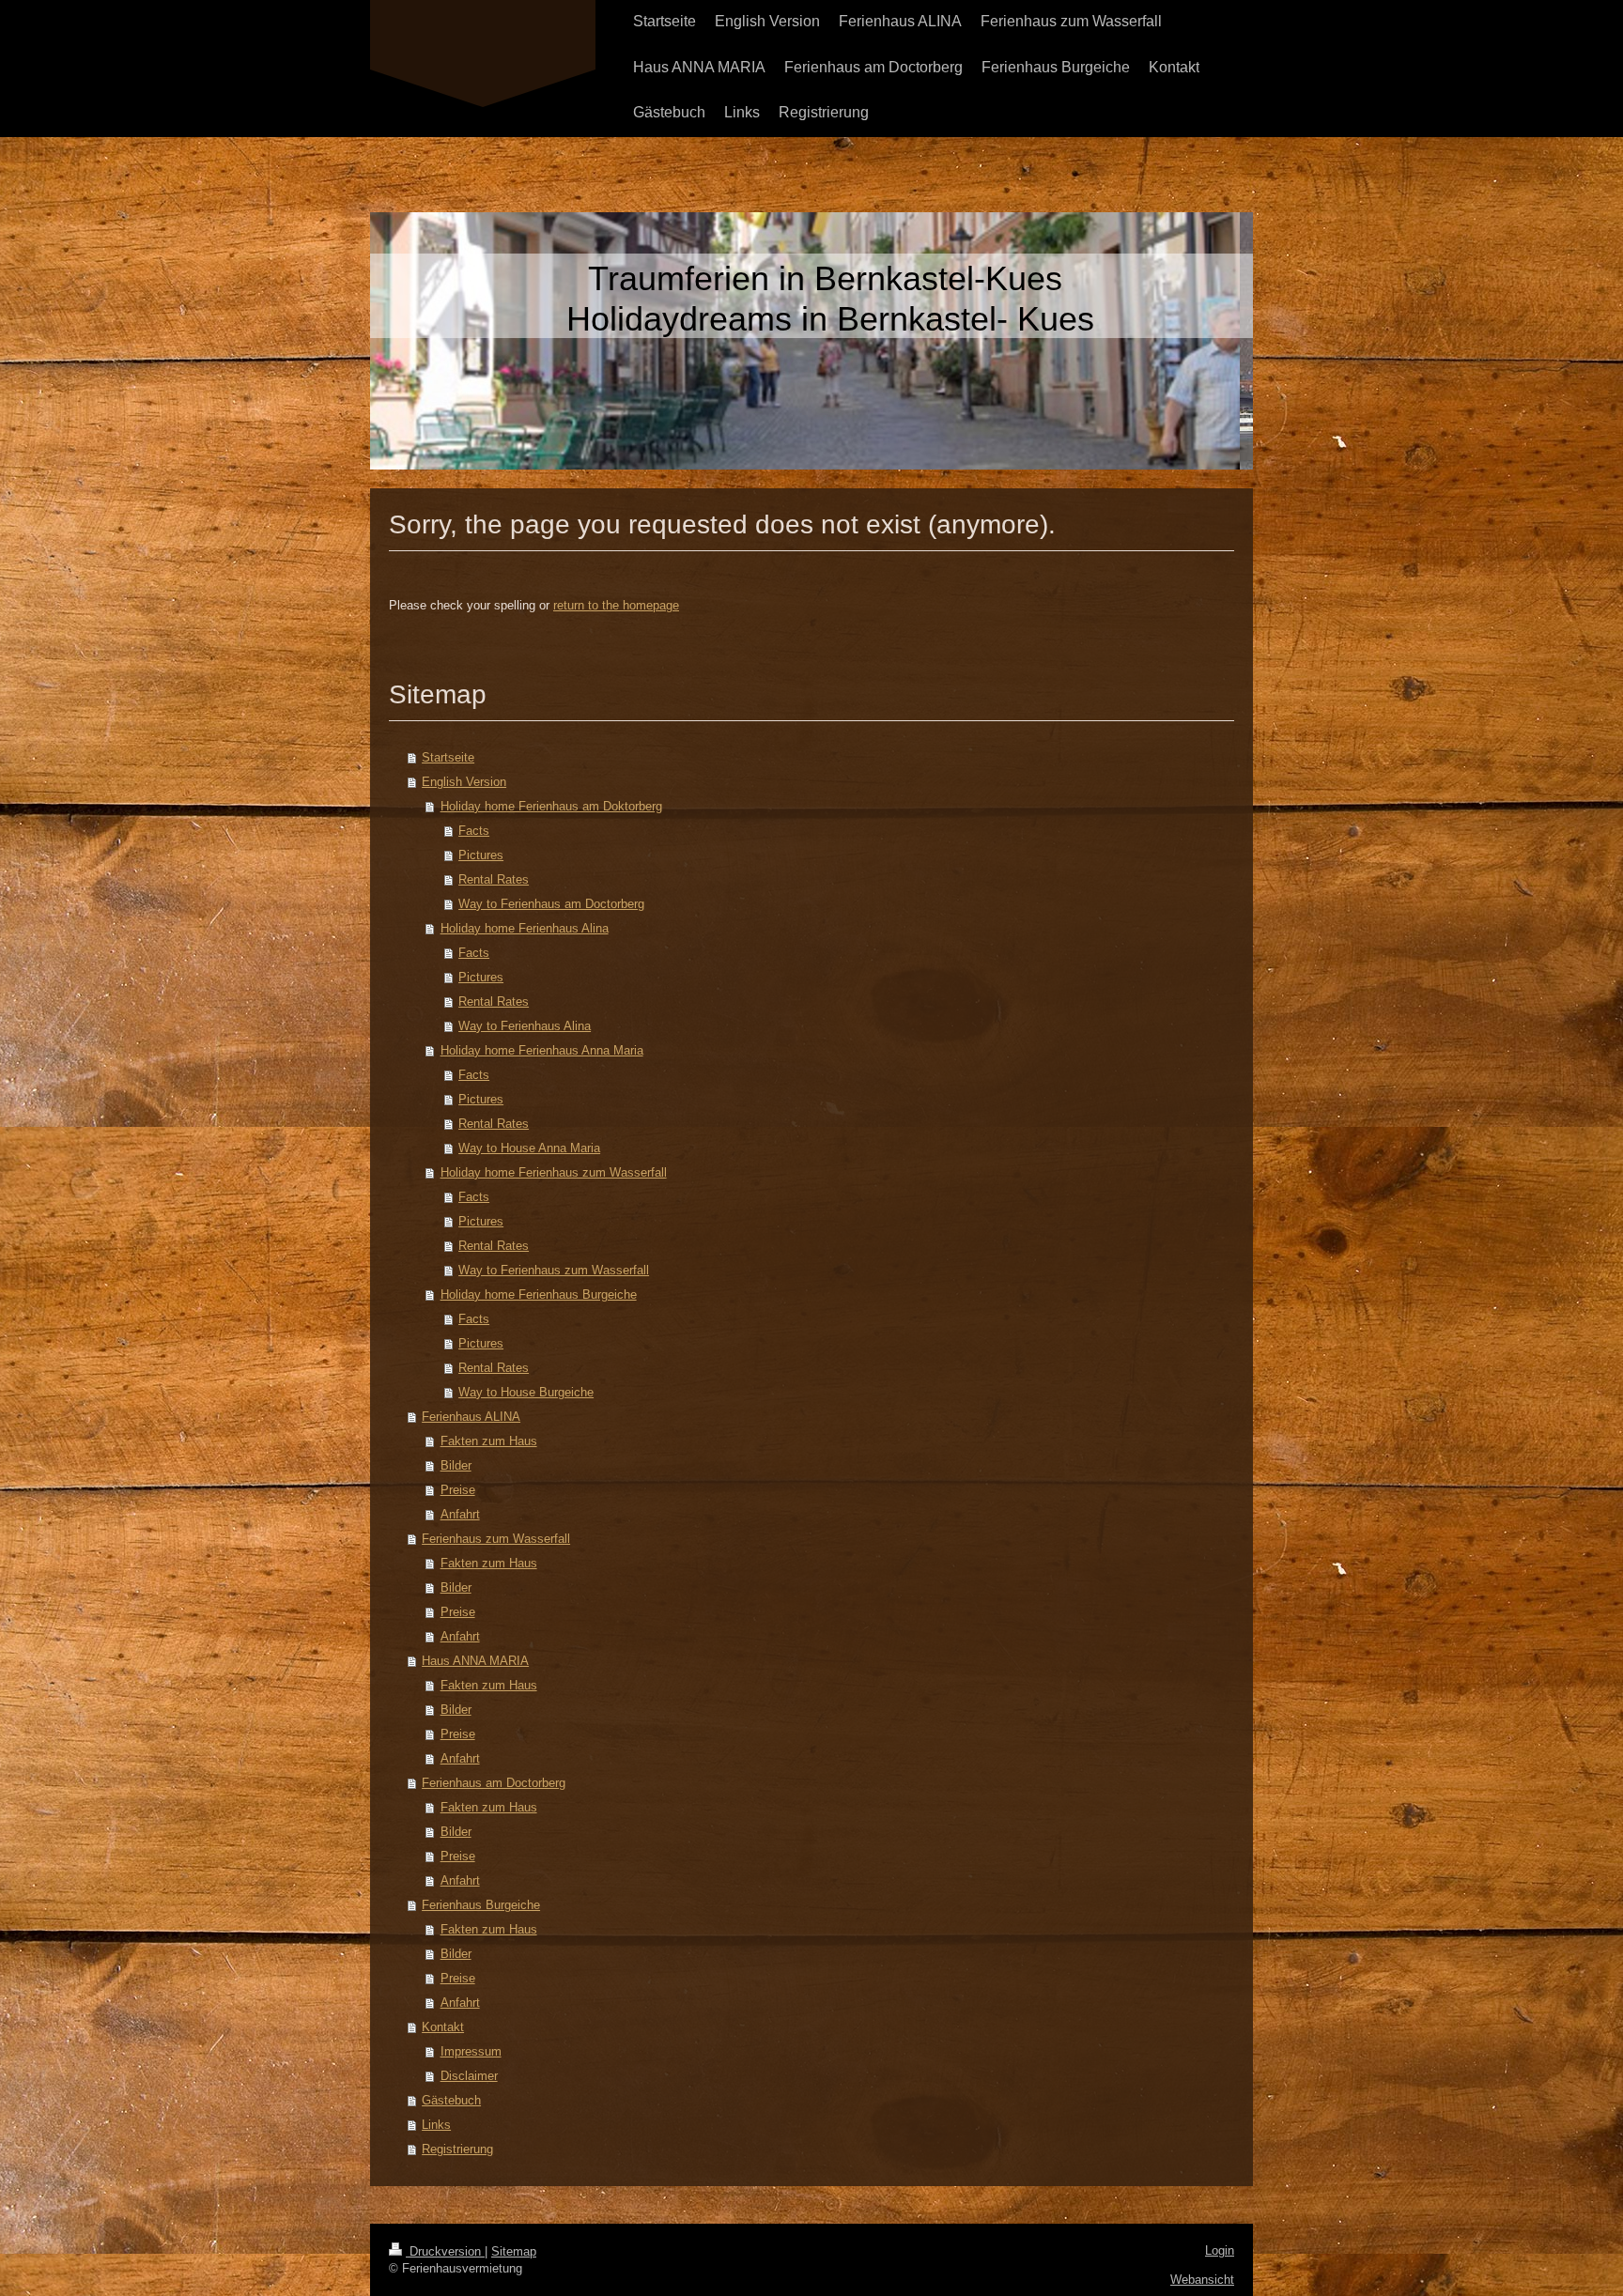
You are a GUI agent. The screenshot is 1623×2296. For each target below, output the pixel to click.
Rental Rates (494, 879)
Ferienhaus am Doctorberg (494, 1783)
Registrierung (457, 2149)
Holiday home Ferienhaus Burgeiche (539, 1294)
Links (436, 2125)
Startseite (448, 757)
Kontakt (443, 2027)
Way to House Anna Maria (529, 1148)
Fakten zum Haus (489, 1441)
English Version (464, 782)
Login (1220, 2250)
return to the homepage (616, 605)
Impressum (471, 2051)
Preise (458, 1490)
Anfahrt (460, 1514)
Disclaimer (469, 2076)
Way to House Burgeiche (526, 1392)
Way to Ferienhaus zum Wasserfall (554, 1270)
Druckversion (445, 2251)
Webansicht (1202, 2280)
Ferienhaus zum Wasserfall (496, 1539)
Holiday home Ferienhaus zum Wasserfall (554, 1172)
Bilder (456, 1465)
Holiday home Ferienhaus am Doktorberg (551, 806)
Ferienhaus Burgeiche (481, 1905)
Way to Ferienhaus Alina (525, 1026)
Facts (474, 831)
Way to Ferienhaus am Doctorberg (551, 904)
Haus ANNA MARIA (475, 1661)
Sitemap (514, 2251)
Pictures (481, 855)
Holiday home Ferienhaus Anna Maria (542, 1050)
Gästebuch (451, 2100)
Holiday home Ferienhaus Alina (525, 928)
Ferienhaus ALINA (471, 1417)
